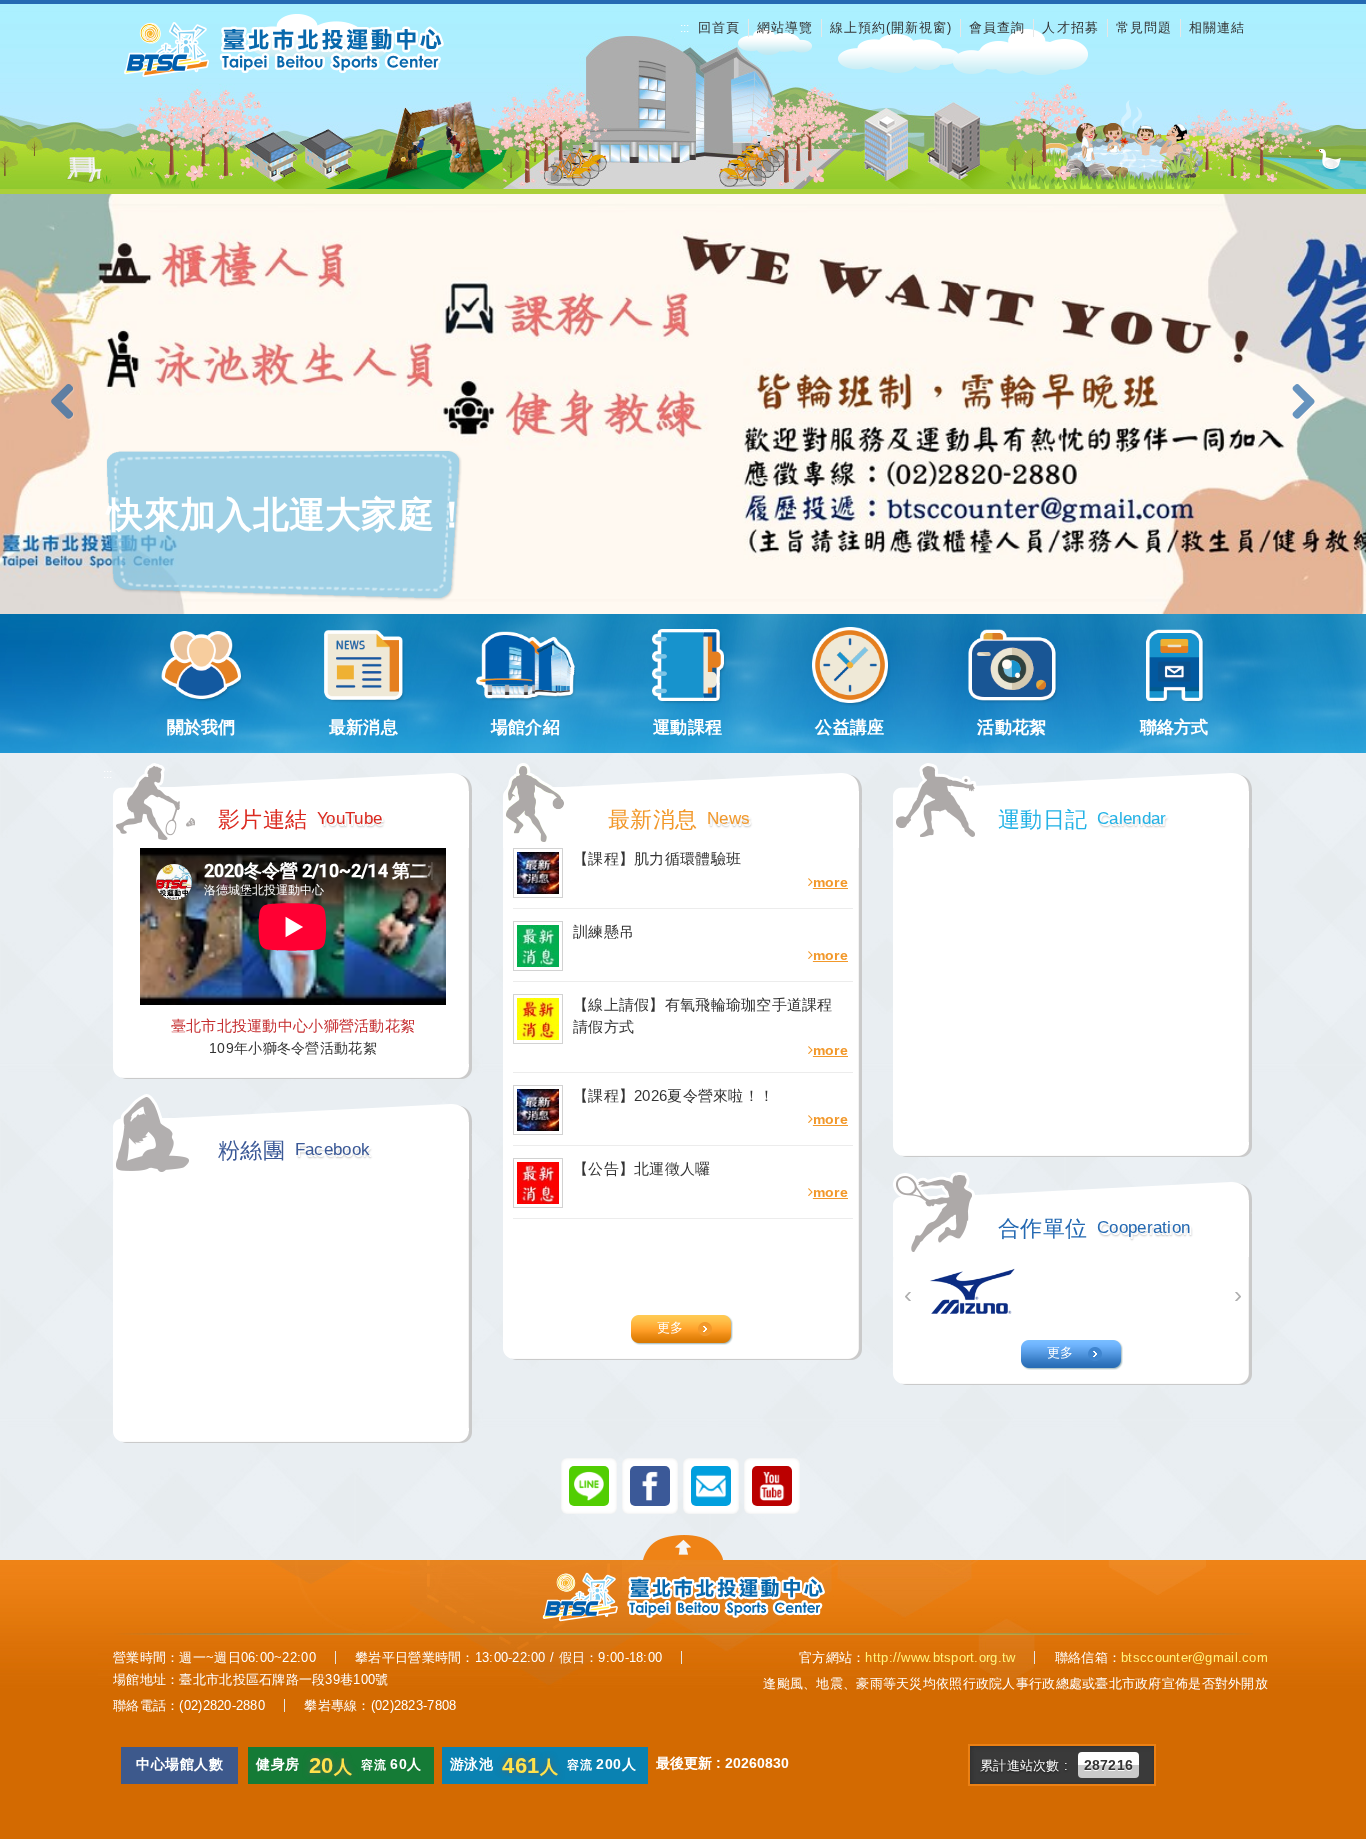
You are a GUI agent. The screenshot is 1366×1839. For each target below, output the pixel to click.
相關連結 (1217, 27)
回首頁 (719, 27)
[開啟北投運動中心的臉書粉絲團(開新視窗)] (650, 1485)
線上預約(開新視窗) (891, 27)
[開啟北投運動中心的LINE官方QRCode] (589, 1485)
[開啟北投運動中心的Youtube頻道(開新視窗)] (772, 1485)
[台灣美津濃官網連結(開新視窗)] (973, 1292)
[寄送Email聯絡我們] (711, 1485)
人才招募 (1070, 27)
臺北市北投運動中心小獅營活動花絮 (293, 1025)
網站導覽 (785, 27)
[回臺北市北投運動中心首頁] (283, 49)
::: (684, 28)
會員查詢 (997, 27)
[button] (70, 403)
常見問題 (1144, 27)
